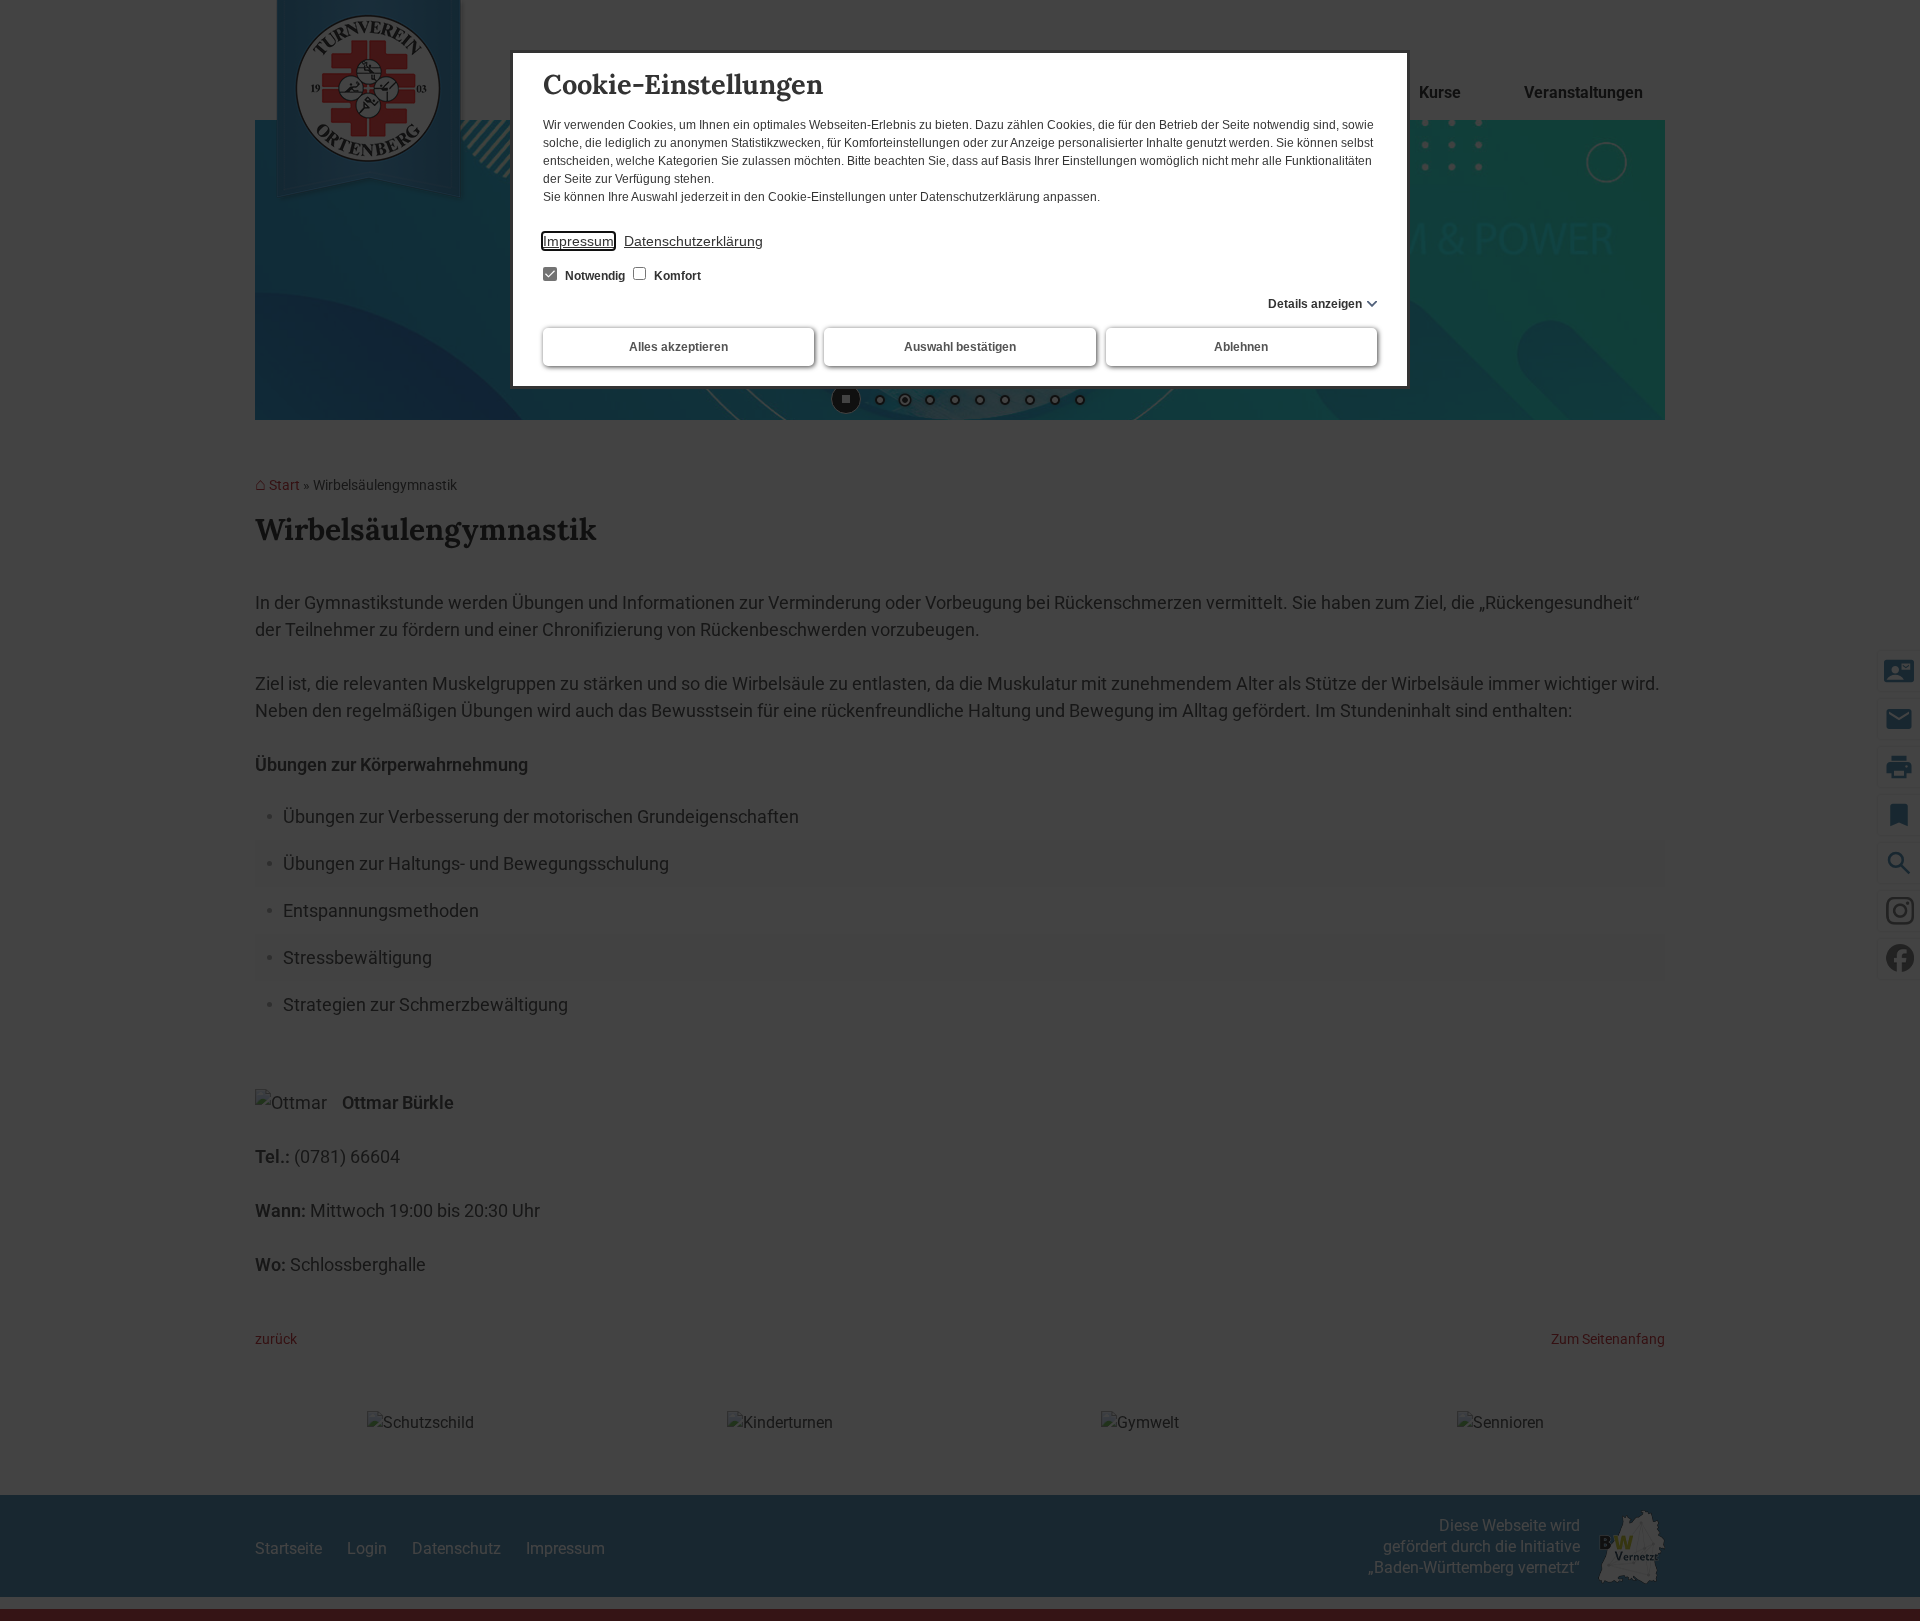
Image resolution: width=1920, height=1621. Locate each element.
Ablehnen (1241, 347)
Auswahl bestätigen (960, 347)
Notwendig (595, 276)
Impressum (578, 241)
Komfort (676, 276)
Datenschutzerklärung (693, 241)
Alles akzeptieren (678, 347)
